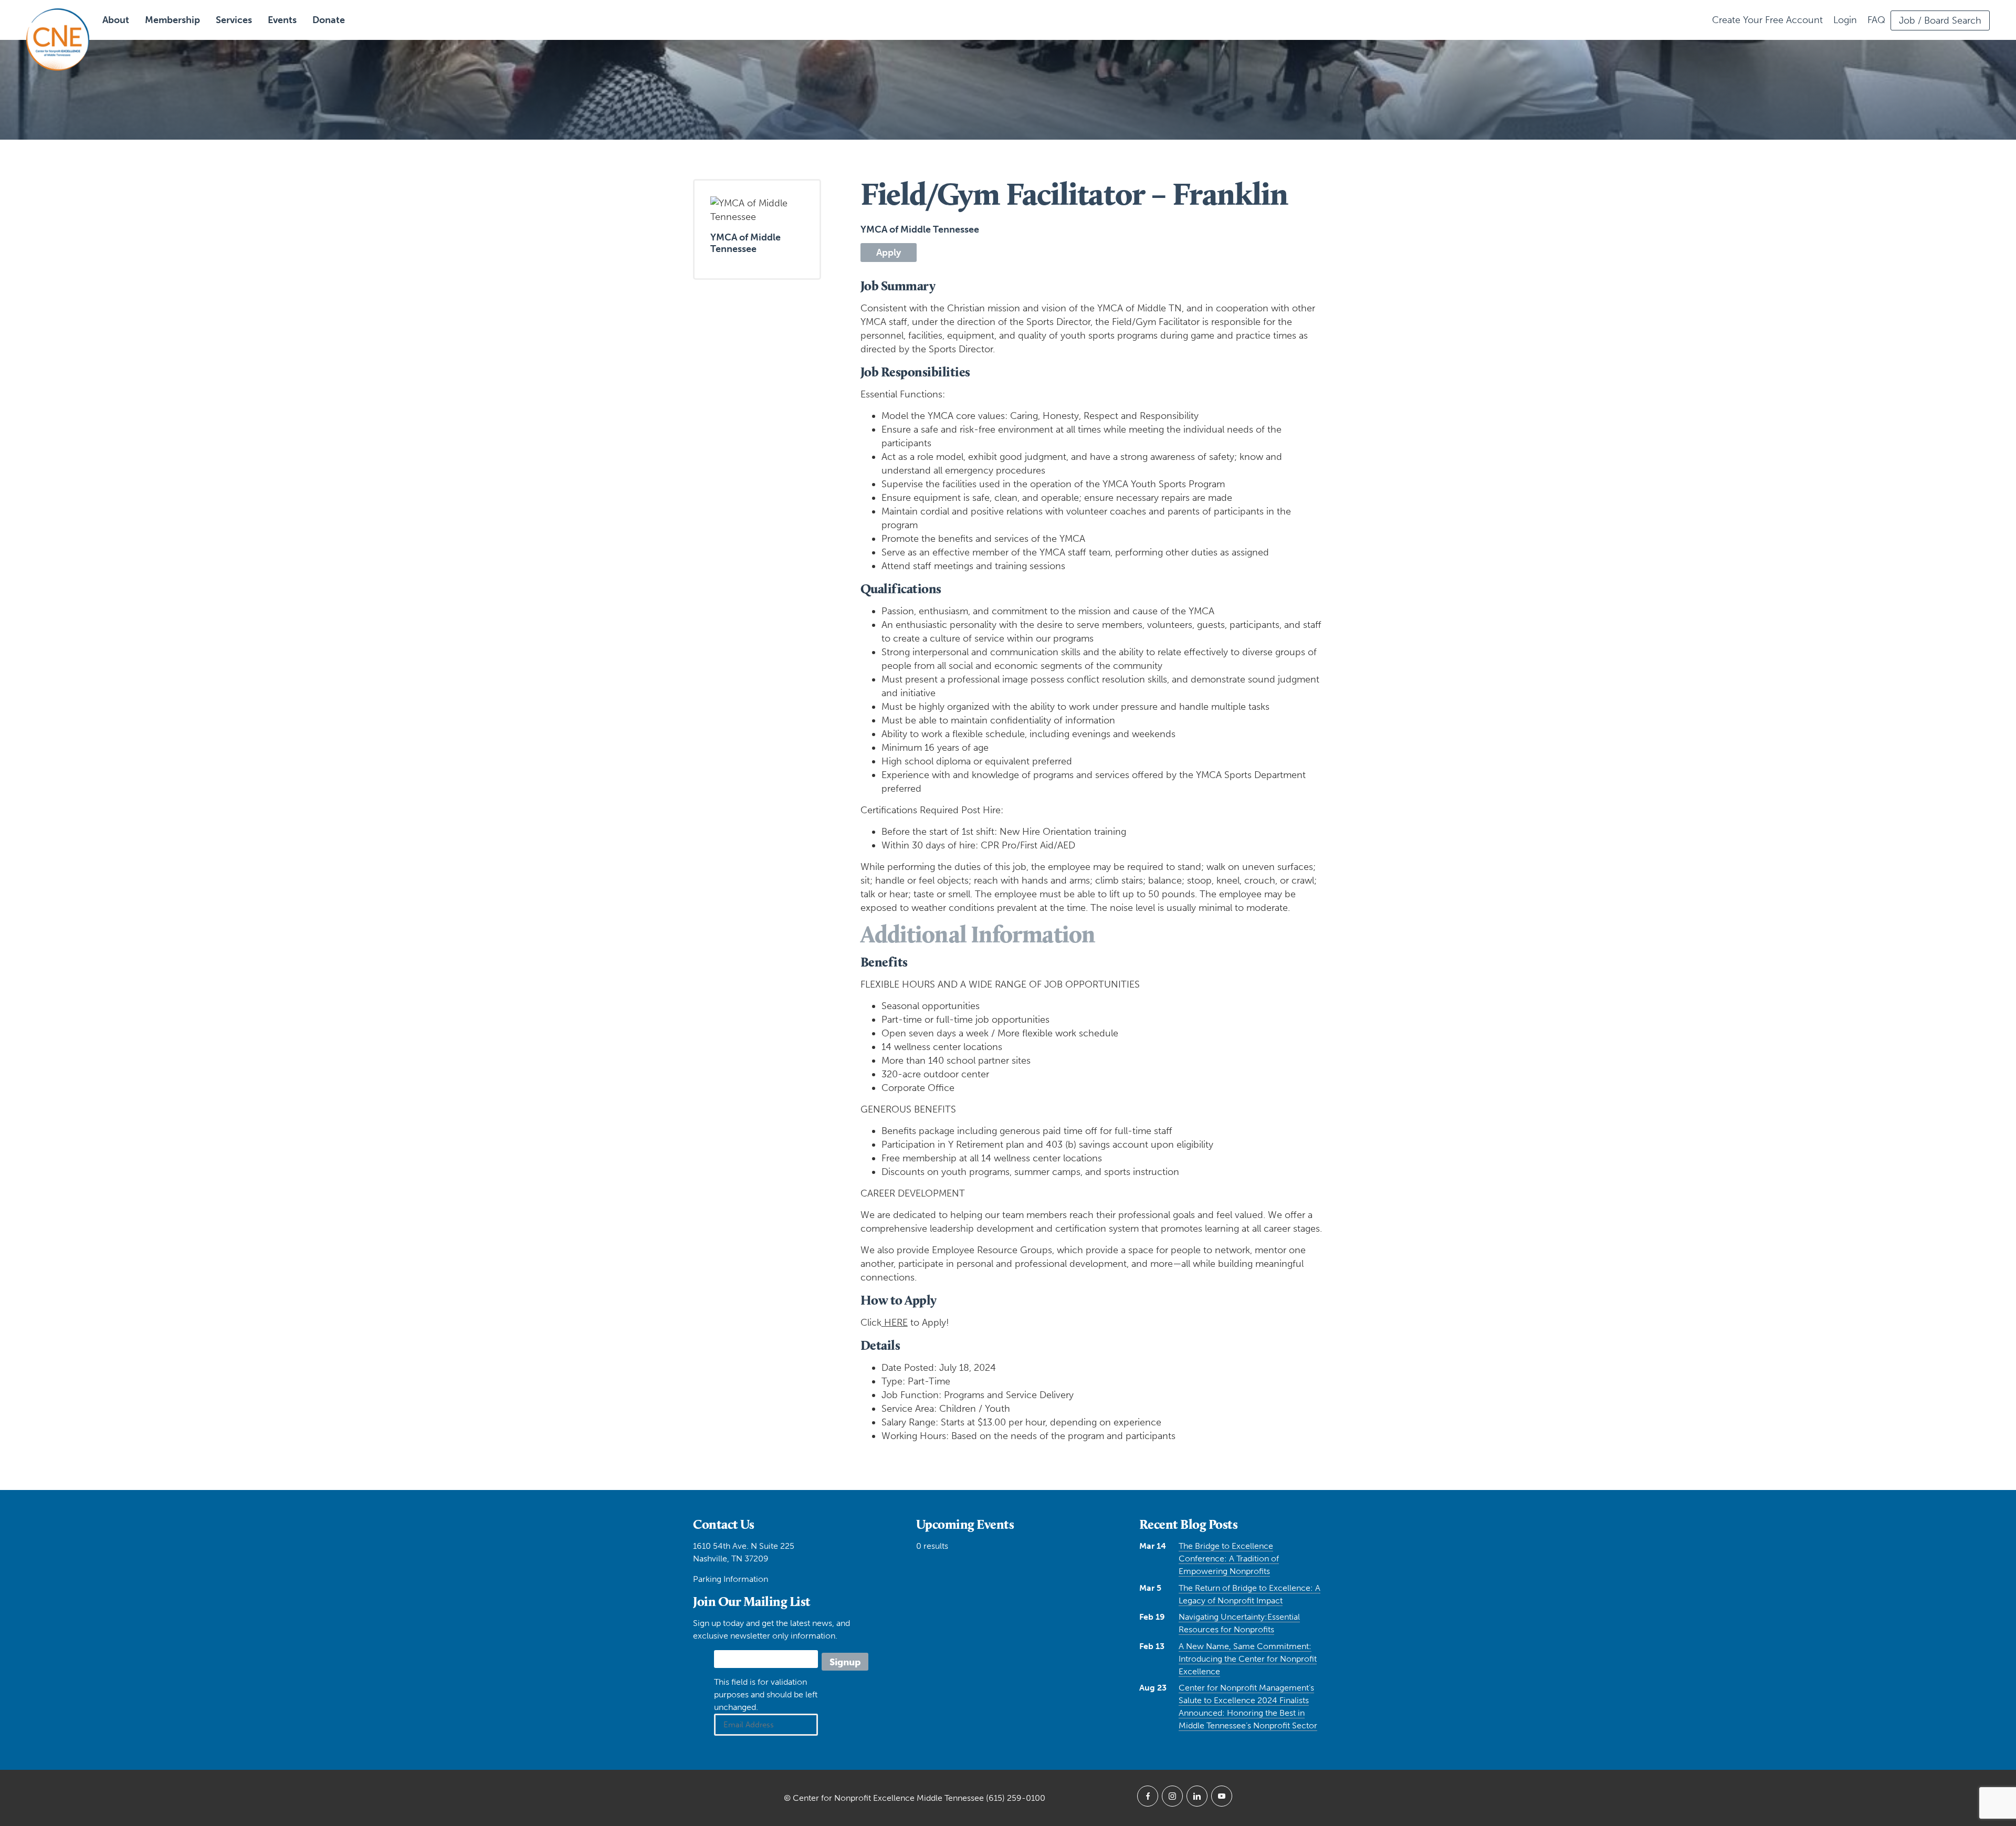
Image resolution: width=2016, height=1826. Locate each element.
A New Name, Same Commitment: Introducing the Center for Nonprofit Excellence (1248, 1659)
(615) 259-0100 (1016, 1798)
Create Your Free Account (1767, 20)
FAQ (1876, 20)
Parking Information (731, 1579)
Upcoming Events (965, 1524)
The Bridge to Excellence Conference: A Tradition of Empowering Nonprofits (1229, 1559)
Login (1845, 20)
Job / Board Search (1940, 20)
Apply (889, 253)
